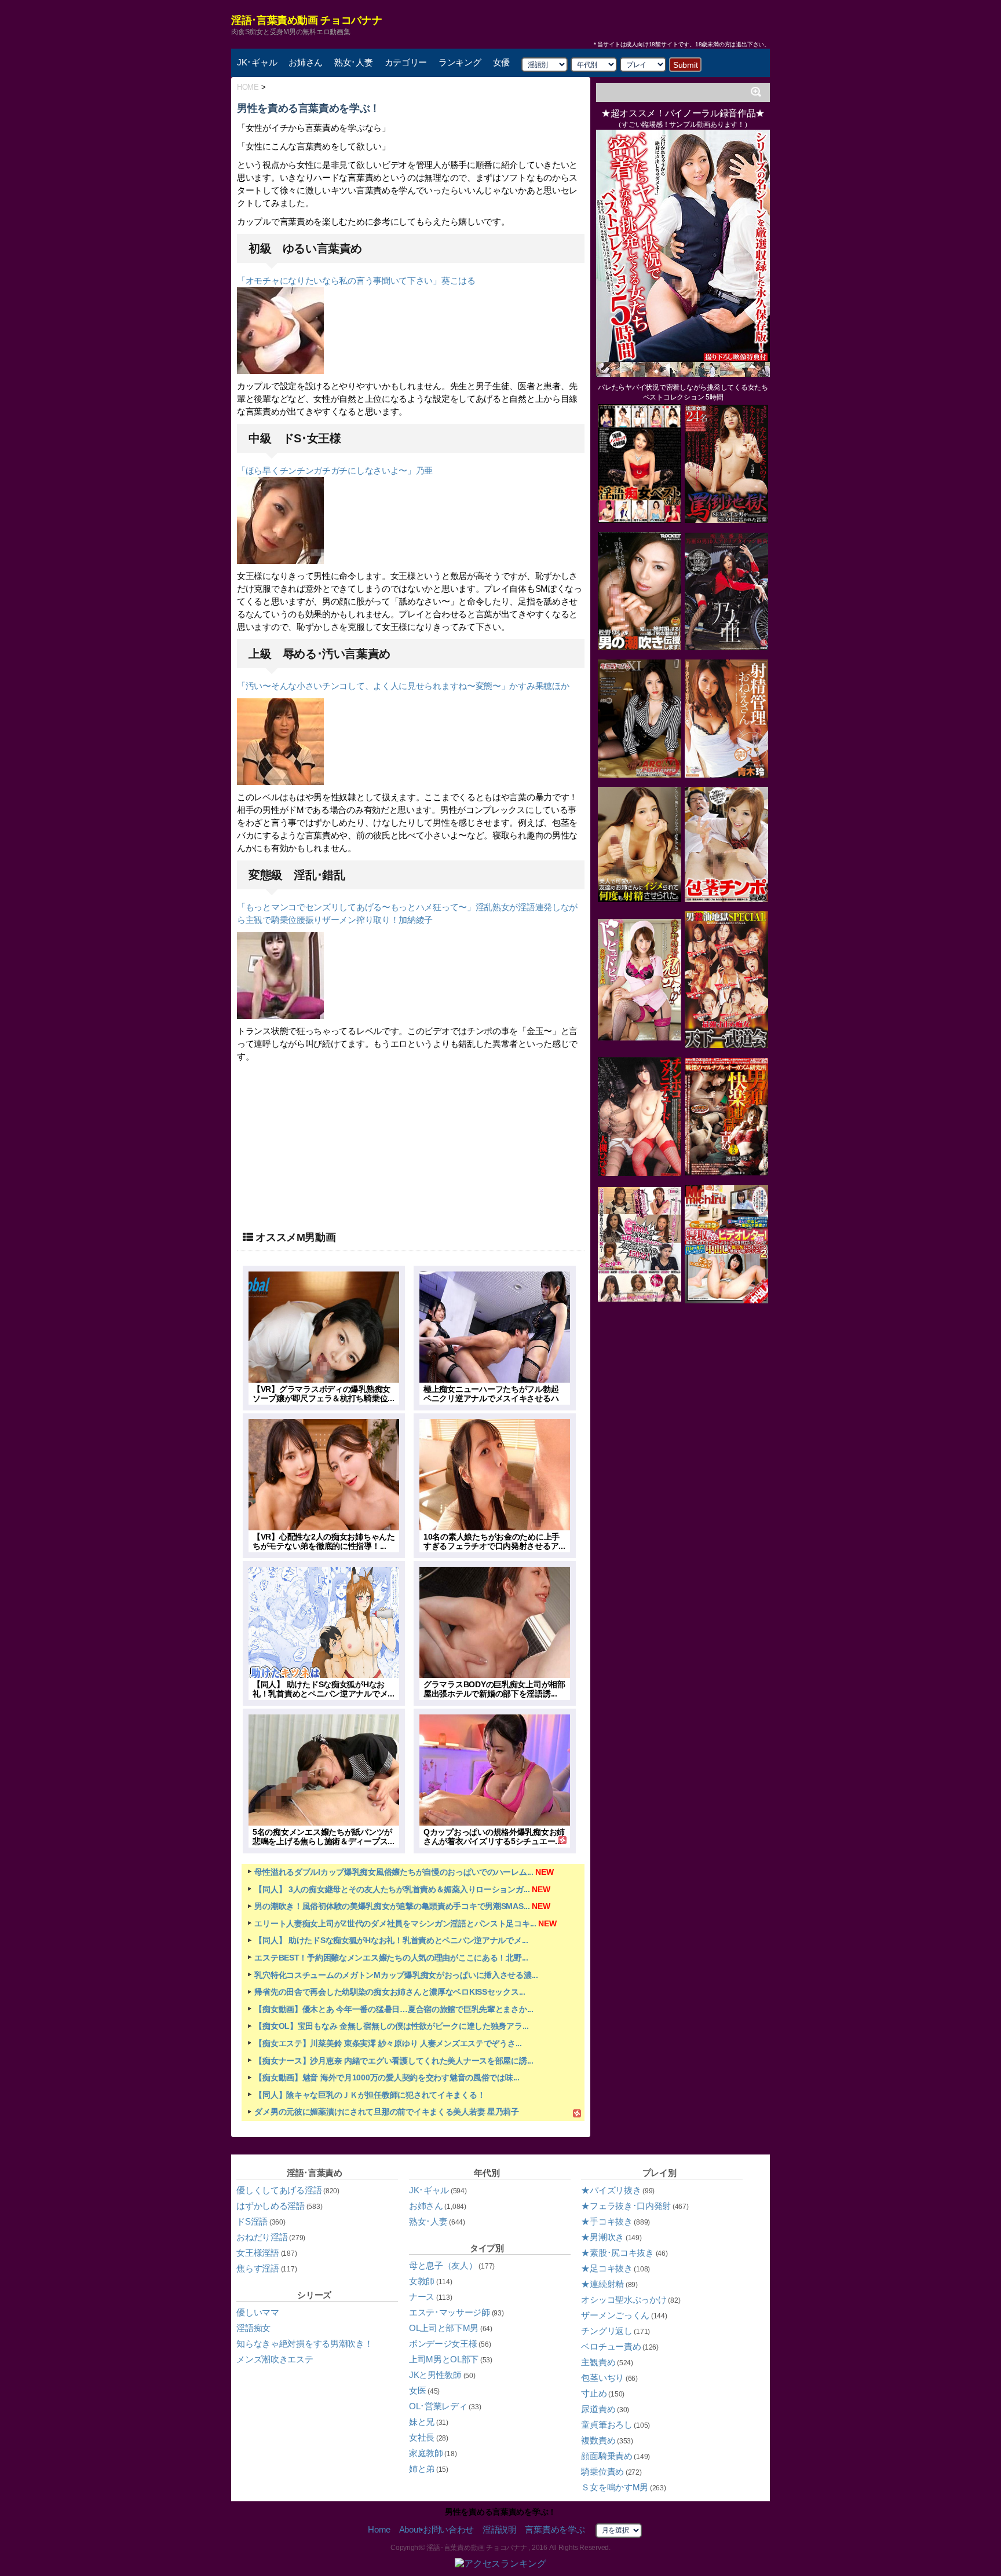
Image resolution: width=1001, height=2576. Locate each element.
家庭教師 (426, 2453)
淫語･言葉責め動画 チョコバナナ (306, 20)
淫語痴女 (253, 2328)
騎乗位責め (602, 2471)
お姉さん (306, 62)
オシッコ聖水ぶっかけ (624, 2300)
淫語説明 (500, 2529)
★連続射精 (602, 2284)
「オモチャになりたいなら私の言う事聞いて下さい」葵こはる (356, 281)
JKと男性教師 (435, 2375)
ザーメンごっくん (615, 2315)
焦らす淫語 (258, 2268)
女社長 (422, 2437)
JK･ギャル (257, 62)
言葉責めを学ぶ (555, 2529)
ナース (422, 2297)
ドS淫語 (252, 2221)
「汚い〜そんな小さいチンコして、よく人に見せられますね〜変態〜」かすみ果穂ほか (403, 686)
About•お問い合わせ (436, 2529)
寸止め (594, 2393)
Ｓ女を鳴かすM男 (615, 2487)
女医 (417, 2390)
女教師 (422, 2281)
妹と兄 (422, 2422)
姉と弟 (422, 2469)
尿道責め (598, 2409)
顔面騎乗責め (607, 2456)
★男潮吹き (602, 2237)
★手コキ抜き (607, 2221)
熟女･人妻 (354, 62)
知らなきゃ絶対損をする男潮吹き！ (304, 2344)
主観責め (598, 2362)
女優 (501, 62)
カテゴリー (406, 62)
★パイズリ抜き (611, 2190)
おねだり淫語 (262, 2237)
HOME (248, 87)
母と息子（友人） (443, 2265)
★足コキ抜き (607, 2268)
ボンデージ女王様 (443, 2344)
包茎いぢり (602, 2378)
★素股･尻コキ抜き (617, 2253)
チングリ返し (607, 2331)
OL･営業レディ (438, 2406)
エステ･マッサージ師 (450, 2312)
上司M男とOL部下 (444, 2359)
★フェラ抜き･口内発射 (626, 2206)
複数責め (598, 2440)
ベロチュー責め (611, 2346)
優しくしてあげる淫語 (279, 2190)
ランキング (460, 62)
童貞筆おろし (607, 2425)
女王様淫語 (258, 2253)
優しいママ (258, 2312)
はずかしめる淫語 (271, 2206)
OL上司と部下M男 (444, 2328)
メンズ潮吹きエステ (275, 2359)
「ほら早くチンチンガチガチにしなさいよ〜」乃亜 (335, 470)
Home (379, 2529)
